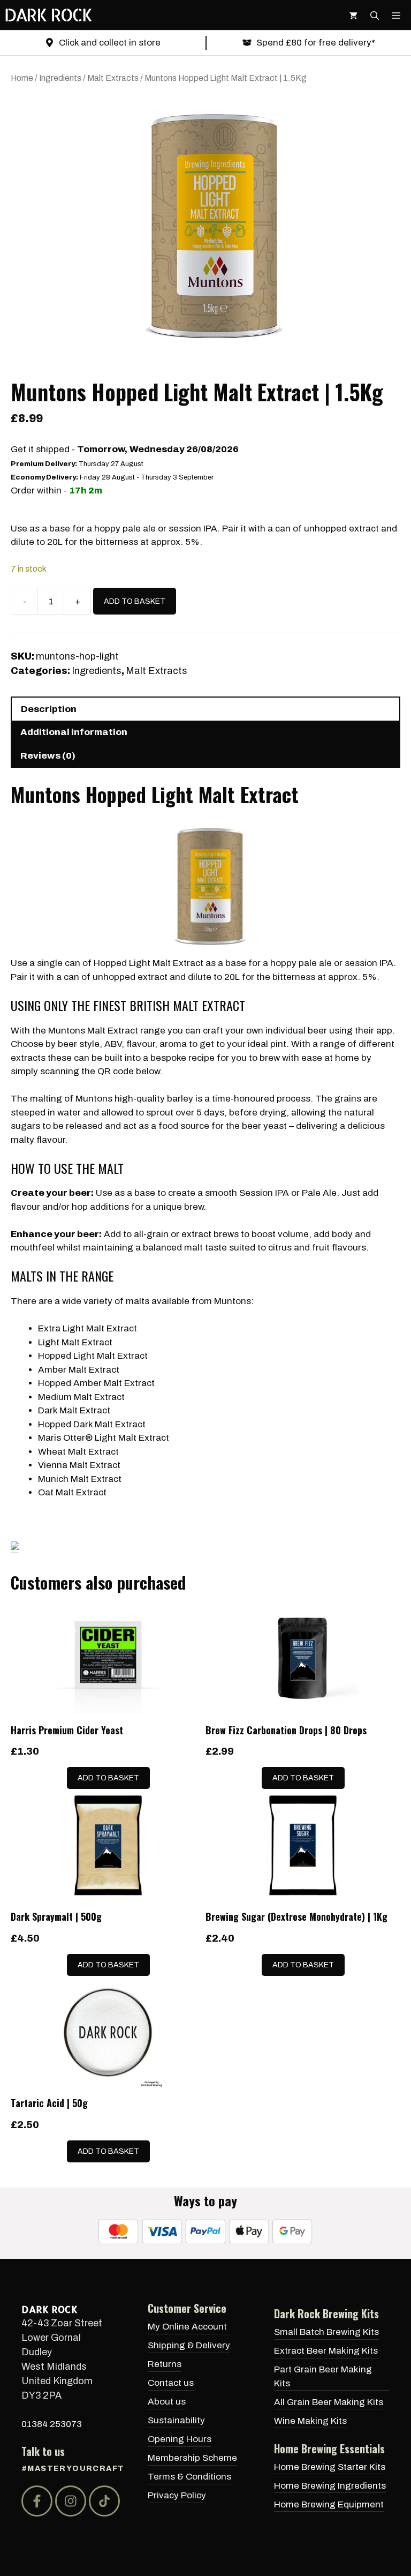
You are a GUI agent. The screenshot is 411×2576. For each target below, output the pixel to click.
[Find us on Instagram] (71, 2501)
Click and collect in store (110, 43)
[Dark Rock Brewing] (48, 15)
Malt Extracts (113, 78)
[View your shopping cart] (353, 15)
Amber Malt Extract (79, 1370)
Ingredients (60, 78)
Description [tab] (49, 709)
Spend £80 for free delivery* (316, 43)
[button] (375, 15)
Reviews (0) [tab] (48, 756)
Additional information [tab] (74, 732)
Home (22, 78)
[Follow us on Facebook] (37, 2501)
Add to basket (135, 601)
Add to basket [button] (108, 1778)
